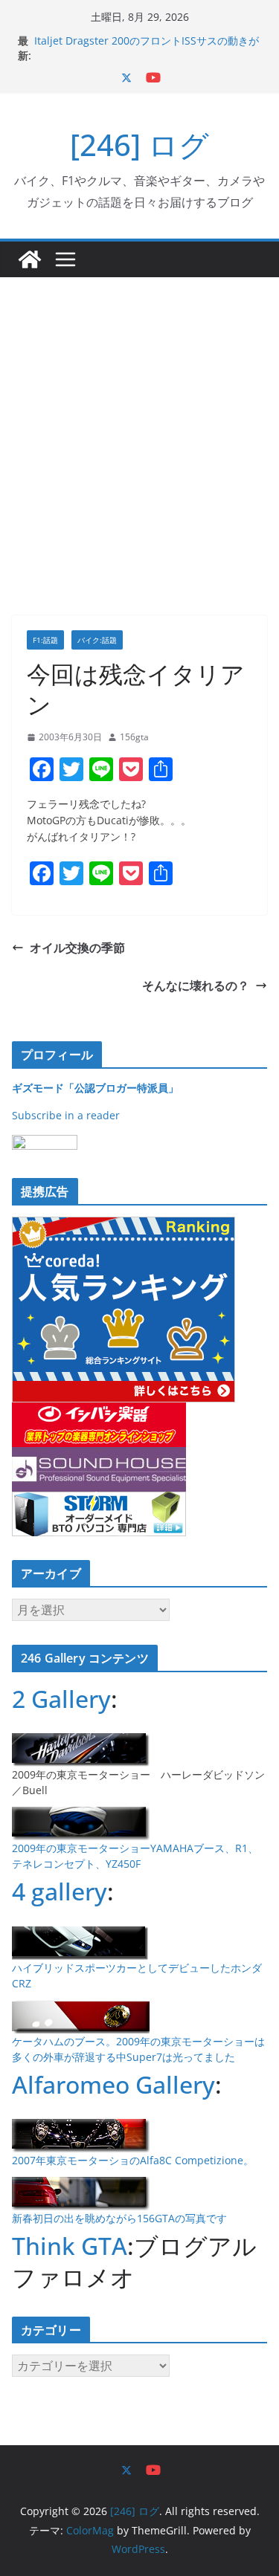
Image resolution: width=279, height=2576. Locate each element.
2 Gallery (61, 1699)
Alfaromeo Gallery (113, 2084)
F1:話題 (45, 640)
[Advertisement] (139, 424)
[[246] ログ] (30, 259)
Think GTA (70, 2246)
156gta (134, 737)
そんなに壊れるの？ (196, 986)
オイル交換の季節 (77, 948)
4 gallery (60, 1891)
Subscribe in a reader (66, 1115)
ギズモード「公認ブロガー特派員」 (95, 1088)
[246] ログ (139, 145)
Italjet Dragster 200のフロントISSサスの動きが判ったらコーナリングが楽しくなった (147, 48)
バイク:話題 (97, 640)
